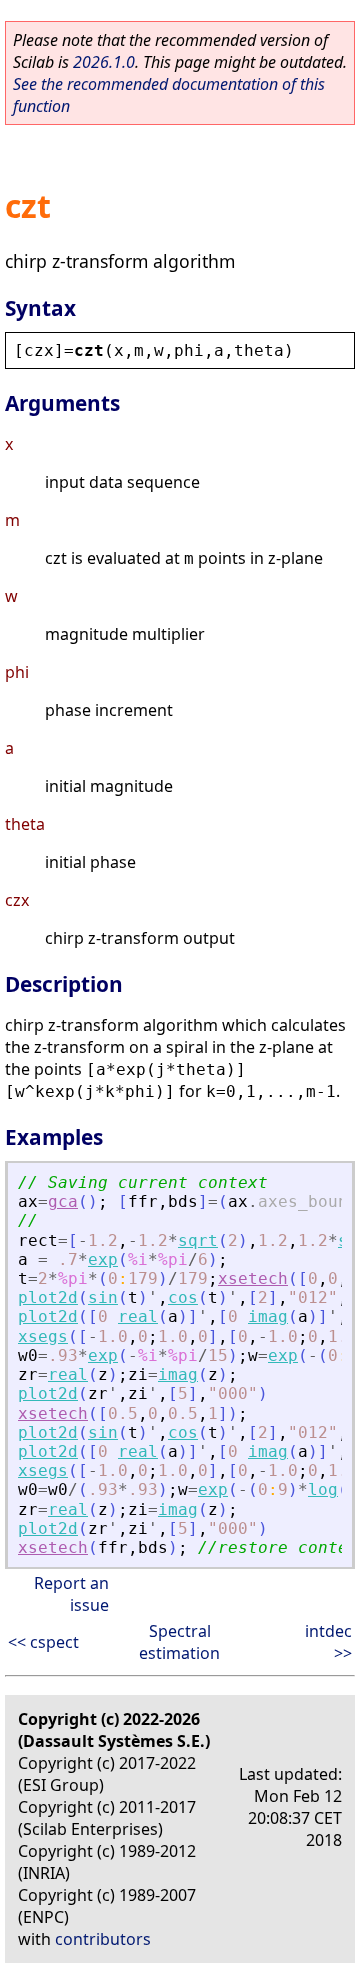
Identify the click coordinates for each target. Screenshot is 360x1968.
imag (268, 1316)
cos (183, 1297)
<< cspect (43, 1642)
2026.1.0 (104, 62)
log (323, 1489)
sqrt (198, 1240)
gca (63, 1201)
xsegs (43, 1336)
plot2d (48, 1297)
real (138, 1316)
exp (103, 1259)
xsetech (253, 1278)
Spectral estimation (179, 1642)
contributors (103, 1939)
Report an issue (71, 1594)
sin (103, 1297)
